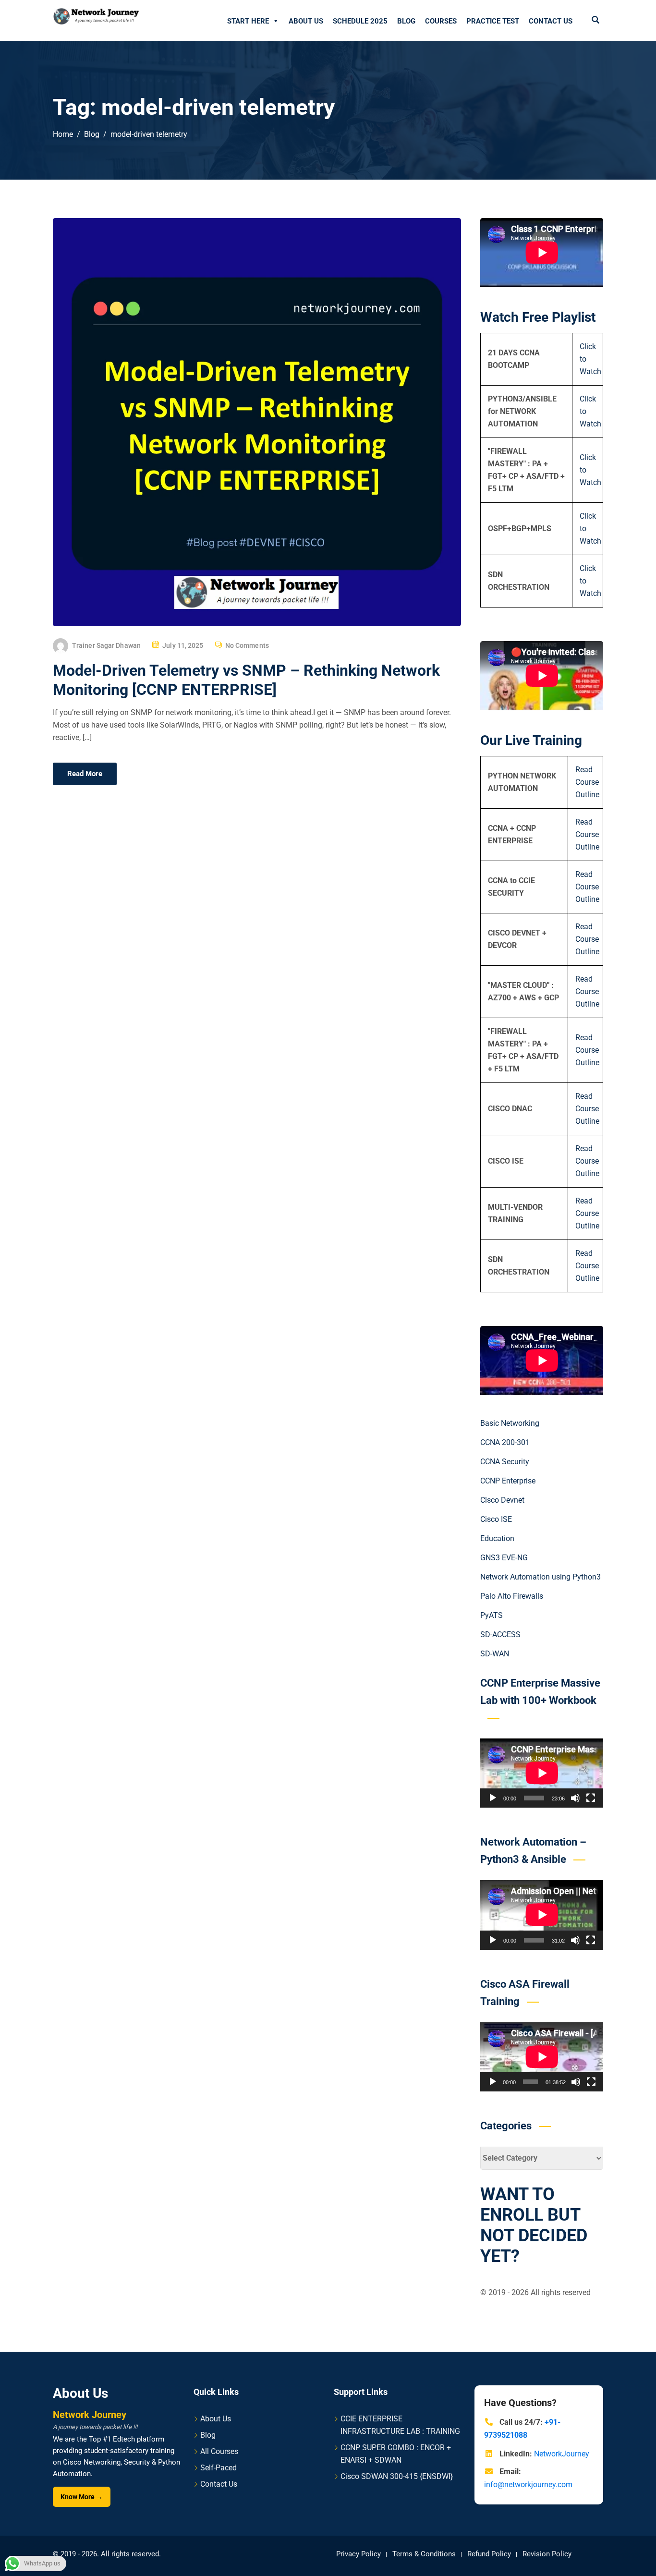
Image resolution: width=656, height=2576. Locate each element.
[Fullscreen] (591, 1798)
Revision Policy (547, 2554)
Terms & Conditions (424, 2554)
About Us (306, 21)
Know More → (82, 2497)
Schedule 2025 (360, 21)
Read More (85, 774)
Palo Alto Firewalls (512, 1596)
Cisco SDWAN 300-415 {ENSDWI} (397, 2476)
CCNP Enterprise (508, 1481)
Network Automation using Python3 (541, 1577)
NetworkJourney (562, 2454)
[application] (542, 1773)
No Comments (247, 645)
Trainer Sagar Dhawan (106, 645)
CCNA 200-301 (505, 1442)
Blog (406, 21)
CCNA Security (505, 1462)
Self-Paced (219, 2468)
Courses (441, 21)
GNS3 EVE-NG (504, 1558)
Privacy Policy (358, 2554)
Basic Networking (510, 1423)
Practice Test (493, 21)
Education (497, 1538)
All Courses (219, 2451)
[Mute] (575, 1798)
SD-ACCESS (500, 1634)
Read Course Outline (587, 782)
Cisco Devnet (502, 1500)
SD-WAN (495, 1654)
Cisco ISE (496, 1519)
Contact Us (551, 21)
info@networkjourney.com (528, 2485)
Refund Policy (489, 2554)
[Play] (493, 1798)
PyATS (492, 1615)
